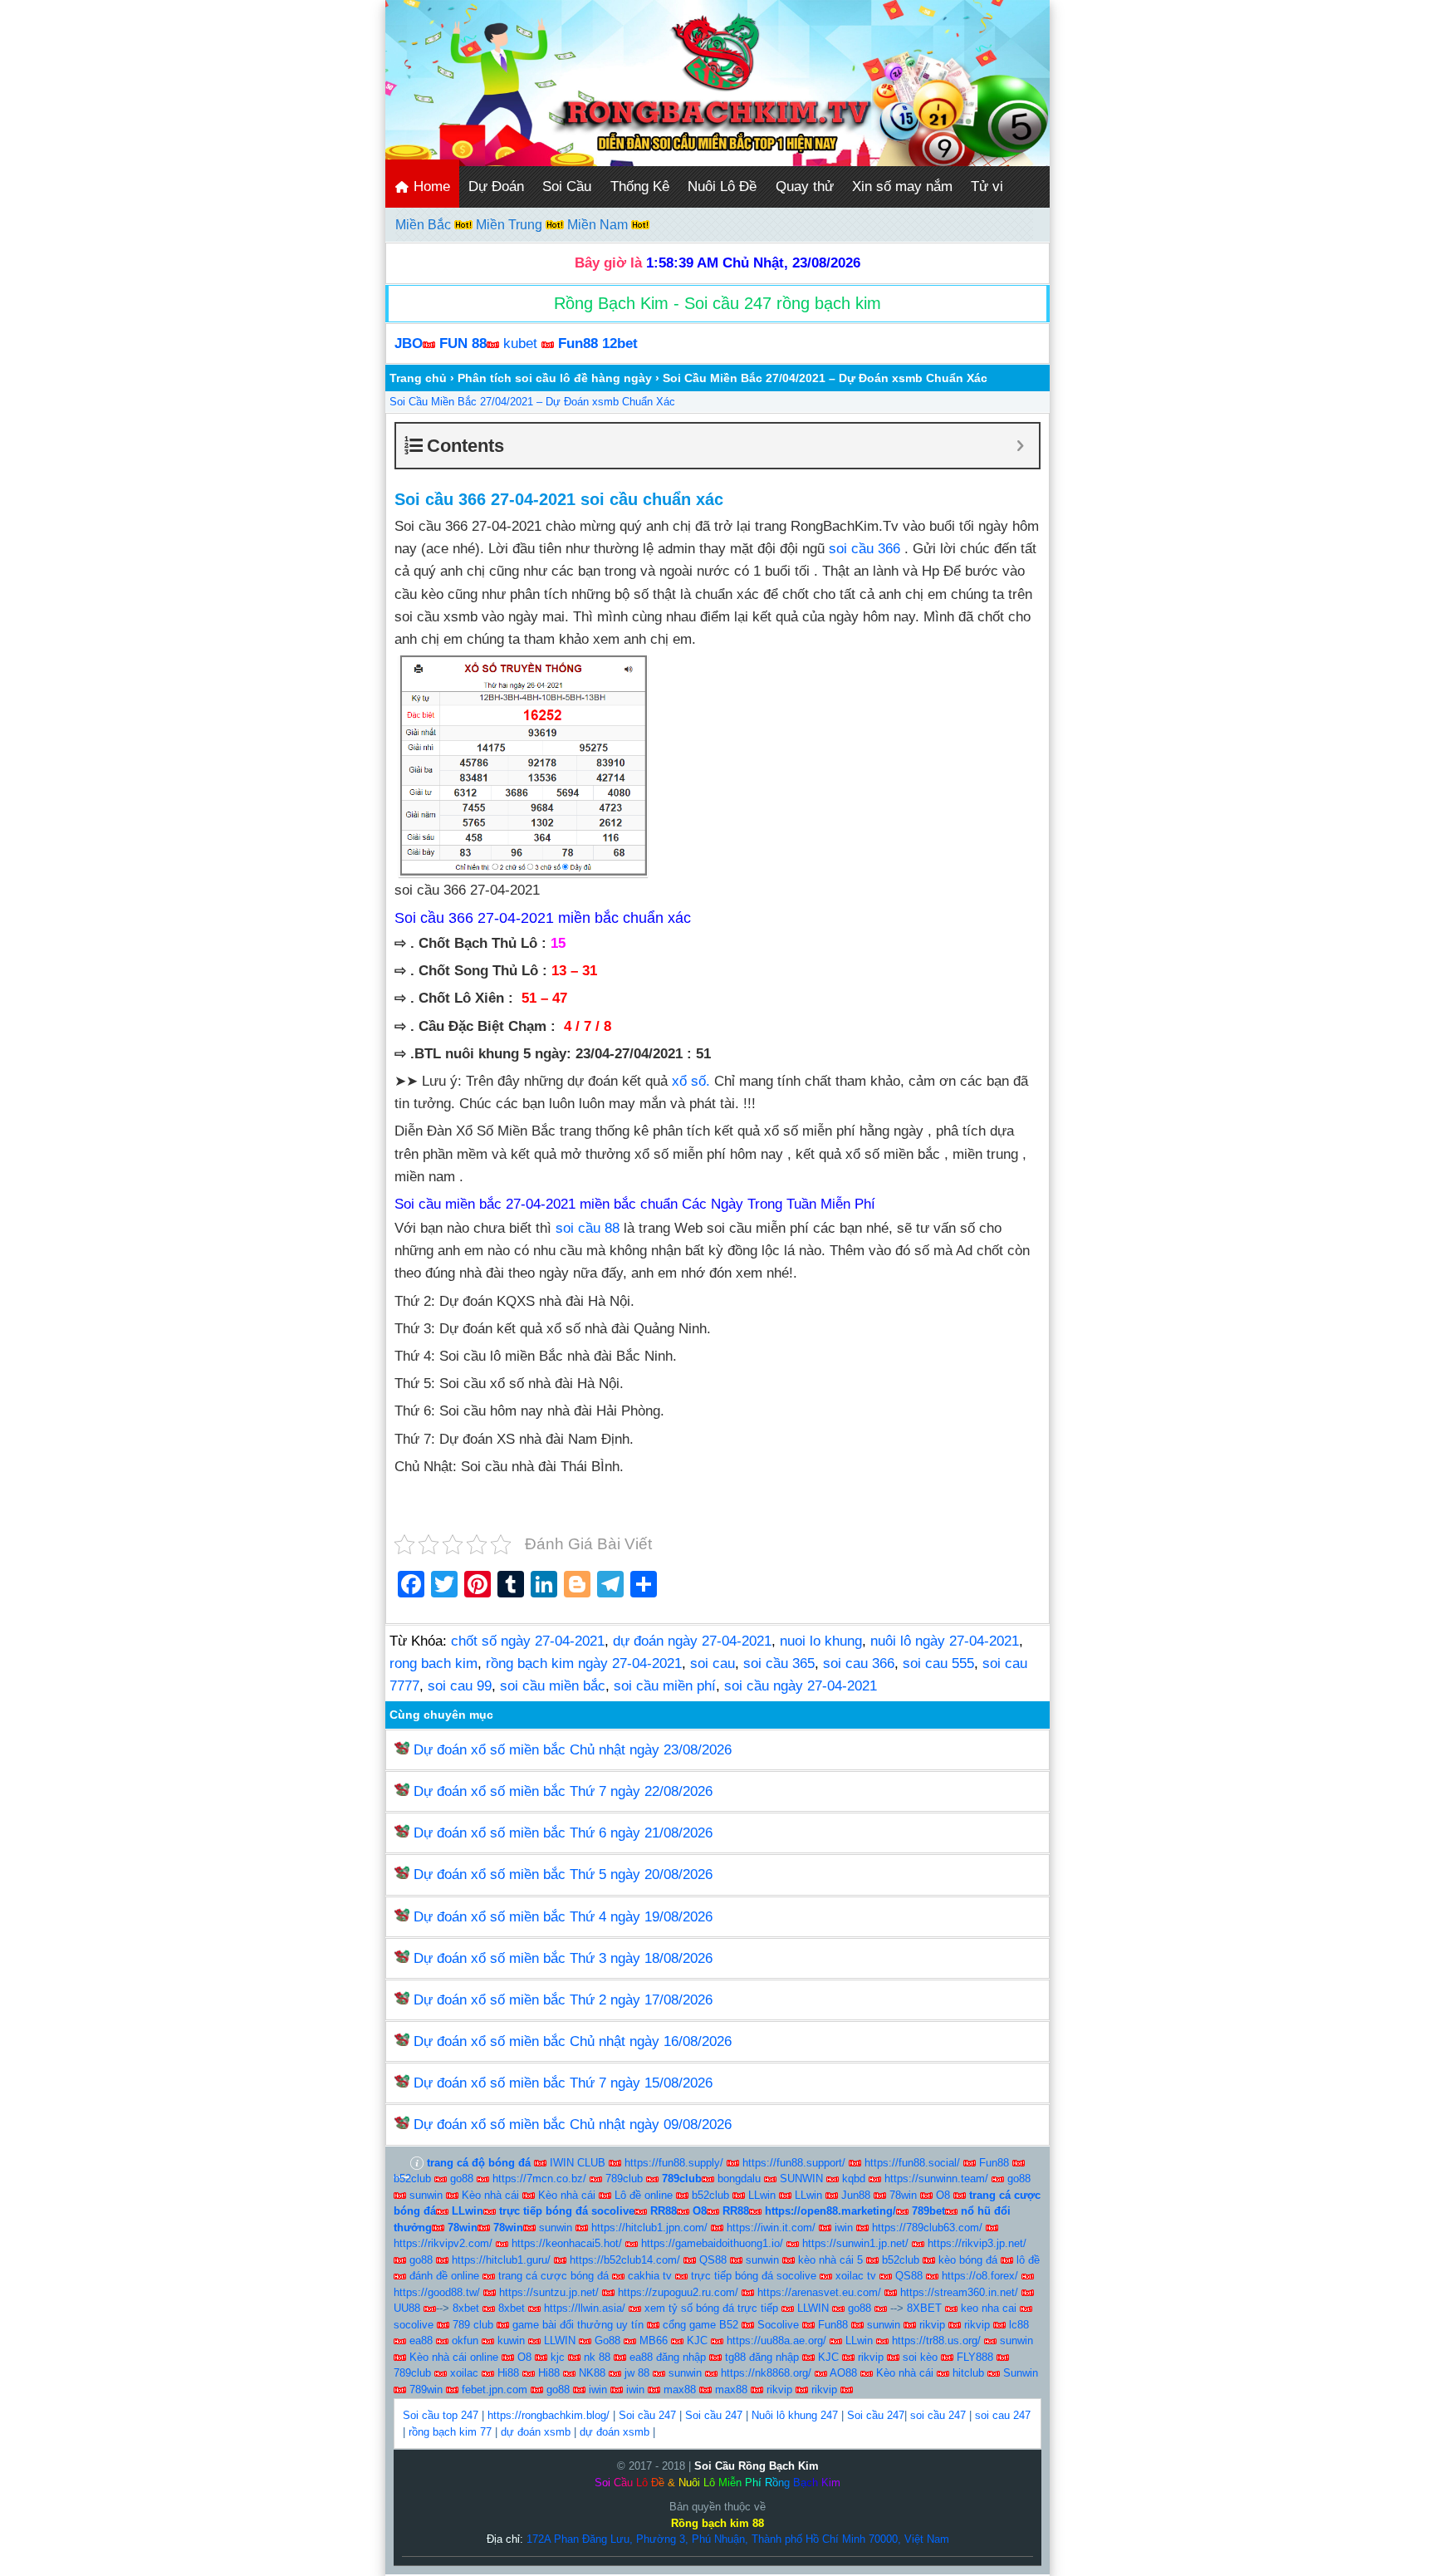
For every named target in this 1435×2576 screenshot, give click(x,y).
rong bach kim (433, 1663)
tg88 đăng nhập (762, 2357)
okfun (465, 2340)
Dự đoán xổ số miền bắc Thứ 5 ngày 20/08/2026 (563, 1874)
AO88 (843, 2373)
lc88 (1019, 2325)
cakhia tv (650, 2276)
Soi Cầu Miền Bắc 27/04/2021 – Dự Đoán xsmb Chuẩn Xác (532, 402)
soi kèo (920, 2357)
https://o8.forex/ (980, 2276)
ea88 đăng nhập (668, 2357)
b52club (412, 2179)
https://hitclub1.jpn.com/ (649, 2228)
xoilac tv (856, 2276)
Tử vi (987, 186)
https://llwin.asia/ (585, 2308)
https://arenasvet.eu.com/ (819, 2292)
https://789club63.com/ (927, 2228)
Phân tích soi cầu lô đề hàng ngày (555, 378)
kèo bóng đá (968, 2260)
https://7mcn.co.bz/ (539, 2179)
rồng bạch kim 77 (450, 2432)
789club (624, 2179)
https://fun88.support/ (794, 2163)
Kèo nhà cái (490, 2195)
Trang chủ (418, 378)
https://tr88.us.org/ (936, 2340)
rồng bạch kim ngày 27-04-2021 (584, 1663)
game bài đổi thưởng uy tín (578, 2325)
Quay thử (805, 186)
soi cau (713, 1663)
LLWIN (813, 2308)
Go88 (607, 2340)
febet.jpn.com (495, 2390)
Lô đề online (644, 2195)
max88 (680, 2390)
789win (426, 2390)
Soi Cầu (567, 186)
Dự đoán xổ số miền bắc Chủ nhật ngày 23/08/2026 (573, 1750)
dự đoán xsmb (536, 2432)
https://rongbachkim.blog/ (549, 2415)
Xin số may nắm (902, 186)
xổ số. (691, 1081)
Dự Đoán (496, 186)
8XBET (924, 2308)
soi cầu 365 (779, 1663)
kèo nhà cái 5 (830, 2260)
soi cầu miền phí (665, 1686)
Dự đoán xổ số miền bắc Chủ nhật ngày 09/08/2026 (573, 2125)
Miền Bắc (425, 225)
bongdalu (739, 2179)
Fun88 (994, 2163)
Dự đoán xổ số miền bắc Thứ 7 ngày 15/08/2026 (563, 2083)
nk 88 (597, 2357)
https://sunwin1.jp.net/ (855, 2243)
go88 (462, 2179)
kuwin (511, 2340)
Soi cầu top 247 (441, 2415)
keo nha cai (989, 2308)
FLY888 (975, 2357)
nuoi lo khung (821, 1641)
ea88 (421, 2340)
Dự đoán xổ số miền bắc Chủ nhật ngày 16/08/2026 (573, 2041)
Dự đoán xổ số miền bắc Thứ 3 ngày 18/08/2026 (563, 1958)
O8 (943, 2195)
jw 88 (637, 2373)
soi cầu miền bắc (553, 1686)
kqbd (854, 2179)
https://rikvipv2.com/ (443, 2243)
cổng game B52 (700, 2325)
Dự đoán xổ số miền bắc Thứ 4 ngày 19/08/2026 (563, 1917)
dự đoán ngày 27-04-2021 (692, 1641)
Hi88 (508, 2373)
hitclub (968, 2373)
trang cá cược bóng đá (553, 2276)
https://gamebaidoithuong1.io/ (712, 2243)
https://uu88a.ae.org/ (776, 2340)
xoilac (464, 2373)
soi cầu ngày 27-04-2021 (801, 1686)
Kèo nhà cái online (454, 2357)
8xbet (466, 2308)
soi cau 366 (859, 1663)
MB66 (654, 2340)
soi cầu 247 (938, 2415)
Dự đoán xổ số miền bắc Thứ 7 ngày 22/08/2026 (563, 1791)
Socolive (778, 2325)
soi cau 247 (1003, 2415)
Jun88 (856, 2195)
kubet (520, 343)
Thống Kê (640, 186)
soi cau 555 (938, 1663)
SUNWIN (801, 2179)
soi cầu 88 (588, 1228)
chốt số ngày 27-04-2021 (528, 1641)
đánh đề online (444, 2276)
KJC (697, 2340)
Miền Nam (599, 225)
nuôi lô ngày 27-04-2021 (945, 1641)
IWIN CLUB (578, 2163)
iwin (844, 2228)
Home (430, 186)
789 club (473, 2325)
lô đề (1028, 2260)
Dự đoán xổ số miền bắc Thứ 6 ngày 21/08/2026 (563, 1833)
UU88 (407, 2308)
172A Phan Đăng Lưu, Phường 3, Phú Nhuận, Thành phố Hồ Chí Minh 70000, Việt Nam (738, 2539)
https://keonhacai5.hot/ (567, 2243)
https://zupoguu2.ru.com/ (678, 2292)
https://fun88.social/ (912, 2163)
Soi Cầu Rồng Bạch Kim (757, 2466)
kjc (558, 2357)
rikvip (932, 2325)
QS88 (713, 2260)
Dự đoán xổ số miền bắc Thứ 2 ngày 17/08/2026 (563, 2000)
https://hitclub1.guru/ (501, 2260)
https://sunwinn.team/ (936, 2179)
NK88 (592, 2373)
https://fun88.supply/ (674, 2163)
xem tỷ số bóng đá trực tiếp (711, 2308)
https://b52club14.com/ (625, 2260)
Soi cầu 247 (647, 2415)
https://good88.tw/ (437, 2292)
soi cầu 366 (864, 549)
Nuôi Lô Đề (722, 186)
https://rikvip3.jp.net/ (977, 2243)
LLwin (762, 2195)
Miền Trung (511, 225)
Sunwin (1021, 2373)
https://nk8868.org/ (766, 2373)
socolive (414, 2325)
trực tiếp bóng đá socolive (754, 2276)
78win (903, 2195)
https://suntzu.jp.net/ (549, 2292)
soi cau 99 (460, 1686)
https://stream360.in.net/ (959, 2292)
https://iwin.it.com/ (771, 2228)
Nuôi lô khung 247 (795, 2415)
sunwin (426, 2195)
